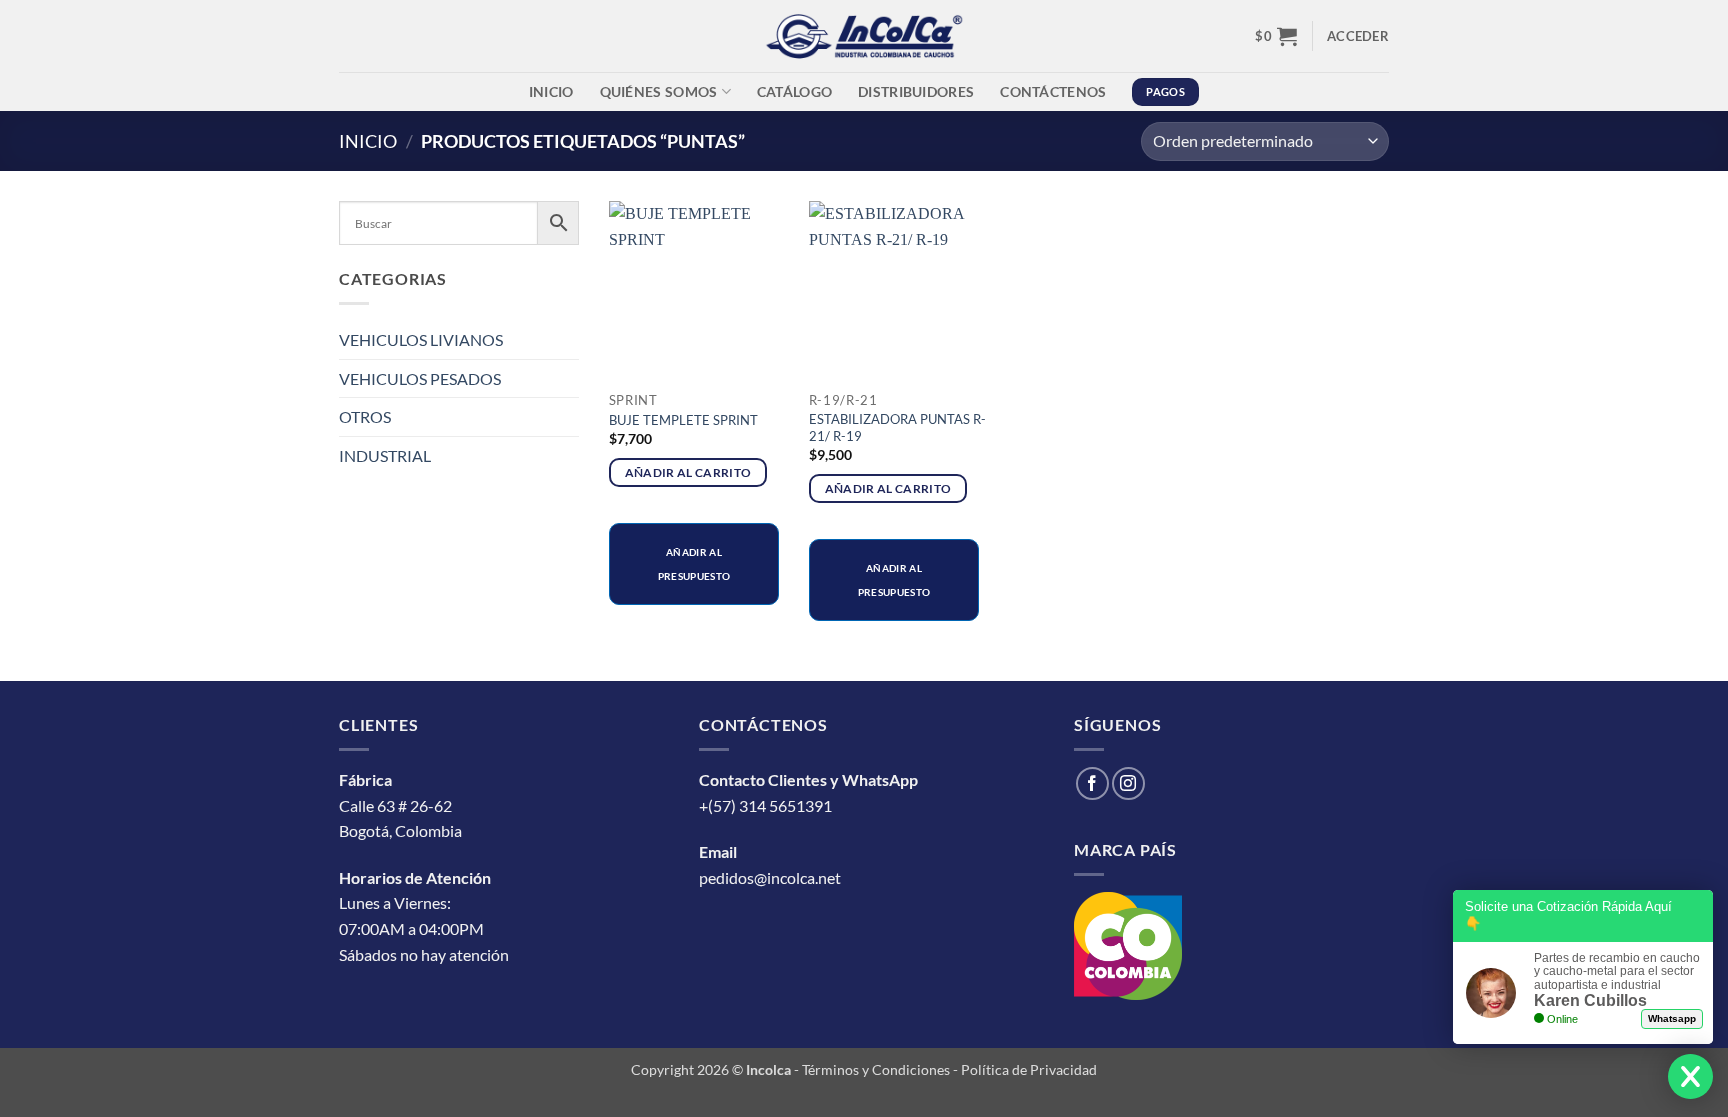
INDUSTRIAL (385, 455)
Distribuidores (916, 91)
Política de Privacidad (1029, 1069)
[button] (1276, 36)
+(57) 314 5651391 (765, 805)
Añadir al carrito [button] (688, 472)
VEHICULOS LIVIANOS (421, 339)
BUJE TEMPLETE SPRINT (683, 420)
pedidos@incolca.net (770, 877)
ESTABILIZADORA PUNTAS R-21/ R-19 (897, 427)
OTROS (365, 416)
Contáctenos (1053, 91)
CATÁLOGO (794, 91)
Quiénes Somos (659, 91)
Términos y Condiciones (876, 1069)
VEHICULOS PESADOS (420, 378)
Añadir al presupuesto (694, 564)
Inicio (551, 91)
